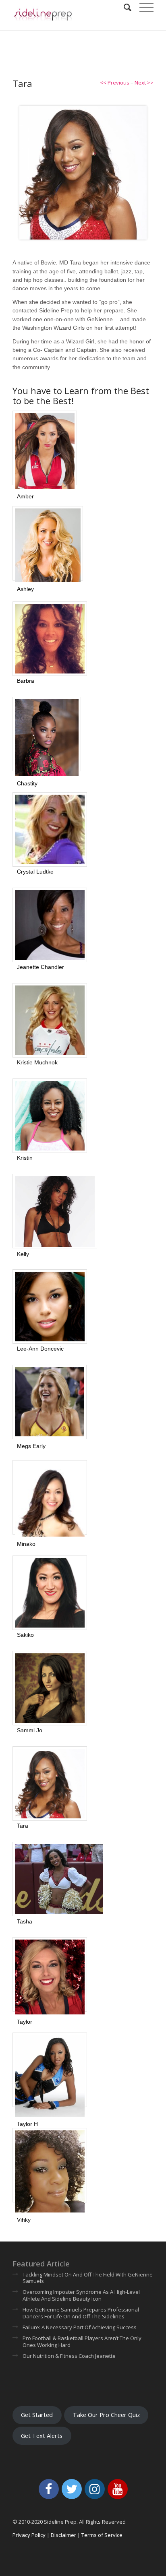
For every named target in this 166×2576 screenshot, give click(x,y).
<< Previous (115, 83)
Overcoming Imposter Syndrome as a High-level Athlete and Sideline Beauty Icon (81, 2295)
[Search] (123, 8)
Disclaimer (63, 2535)
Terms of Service (102, 2535)
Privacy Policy (29, 2535)
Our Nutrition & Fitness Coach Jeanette (69, 2356)
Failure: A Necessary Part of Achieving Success (80, 2327)
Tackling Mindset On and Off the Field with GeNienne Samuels (88, 2278)
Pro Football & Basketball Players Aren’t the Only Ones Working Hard (82, 2342)
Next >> (144, 83)
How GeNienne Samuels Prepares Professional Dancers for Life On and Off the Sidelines (81, 2313)
